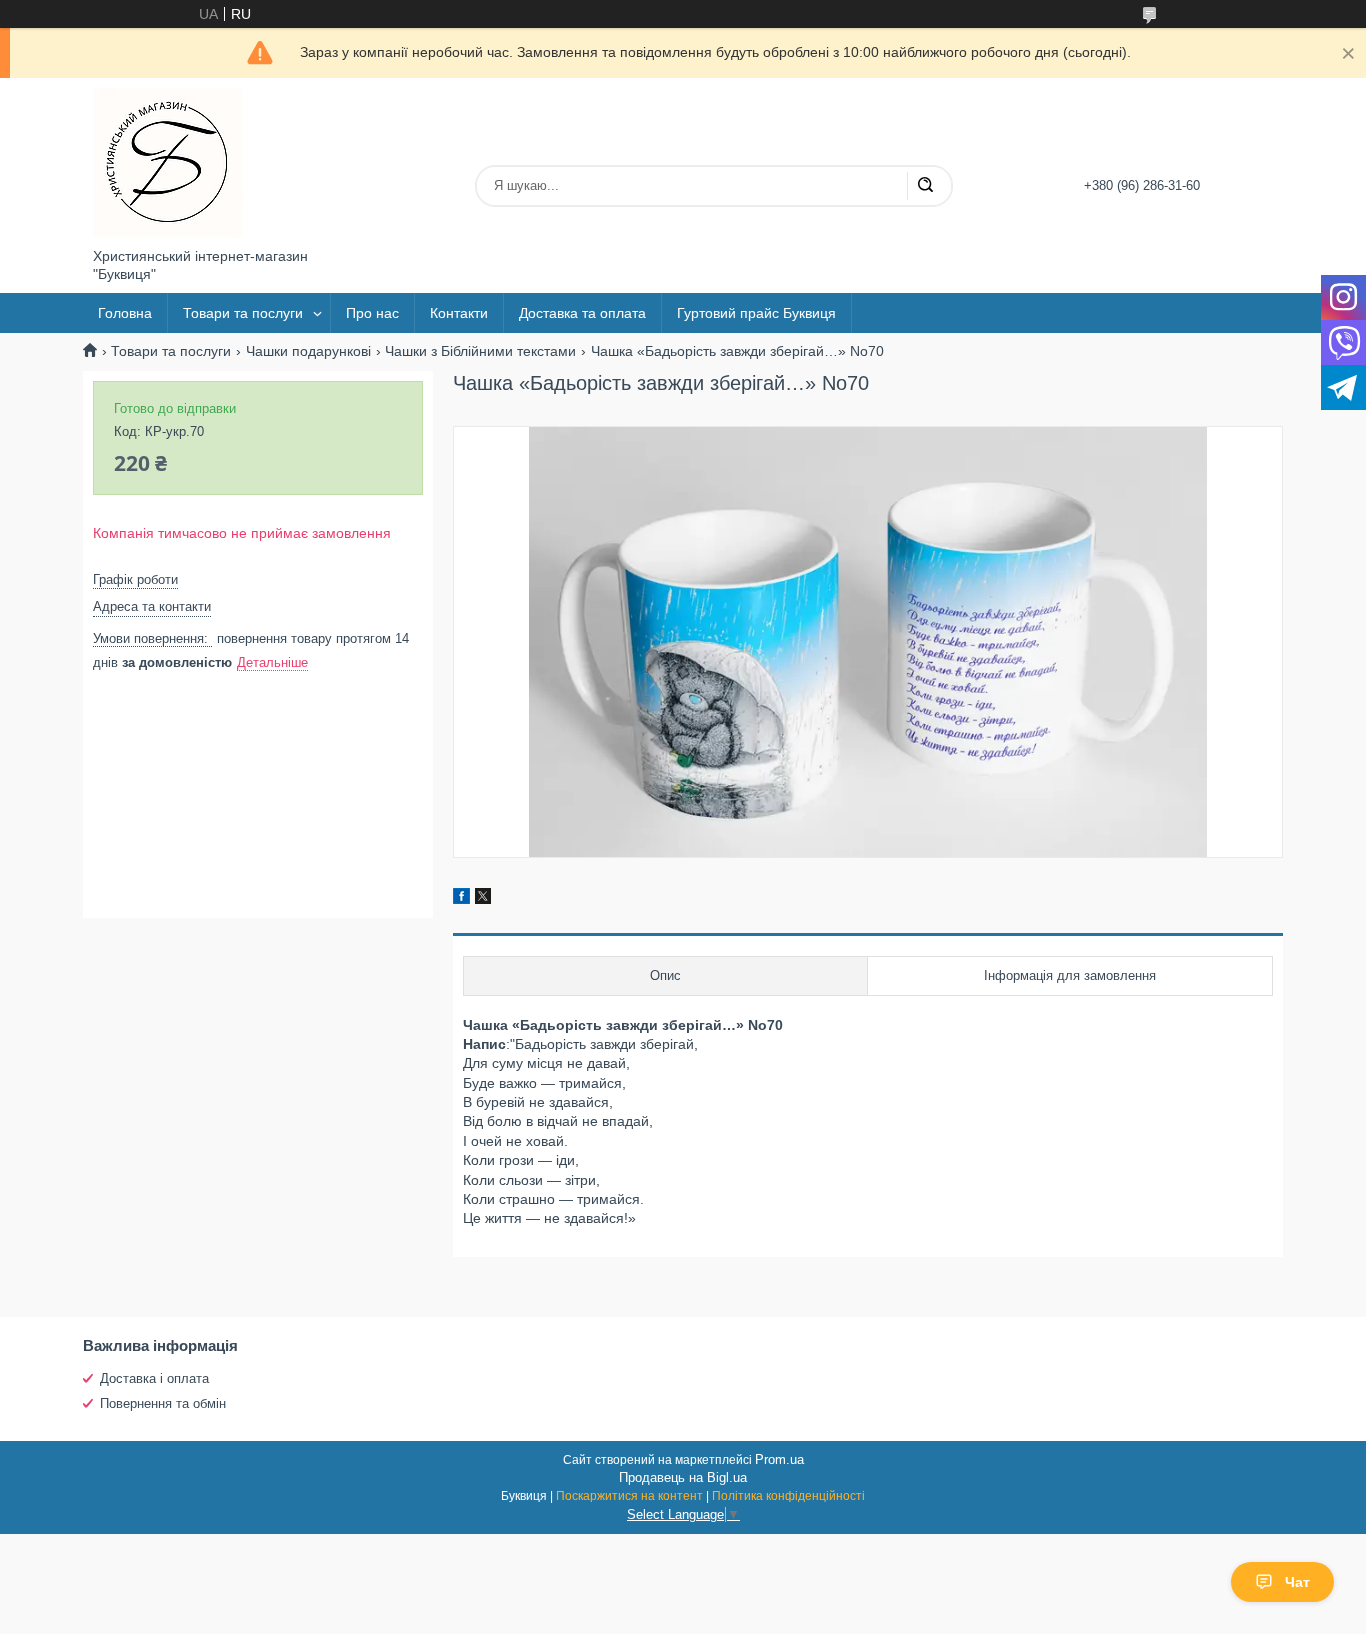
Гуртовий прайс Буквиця (756, 313)
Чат (1297, 1582)
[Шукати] (925, 186)
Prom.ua (779, 1459)
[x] (483, 899)
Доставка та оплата (582, 313)
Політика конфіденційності (788, 1496)
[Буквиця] (168, 163)
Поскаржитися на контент (629, 1496)
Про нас (372, 313)
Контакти (459, 313)
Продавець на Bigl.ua (683, 1477)
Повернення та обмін (163, 1403)
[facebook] (461, 899)
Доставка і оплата (154, 1378)
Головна (125, 313)
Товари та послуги (243, 313)
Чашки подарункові (308, 351)
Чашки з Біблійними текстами (480, 351)
